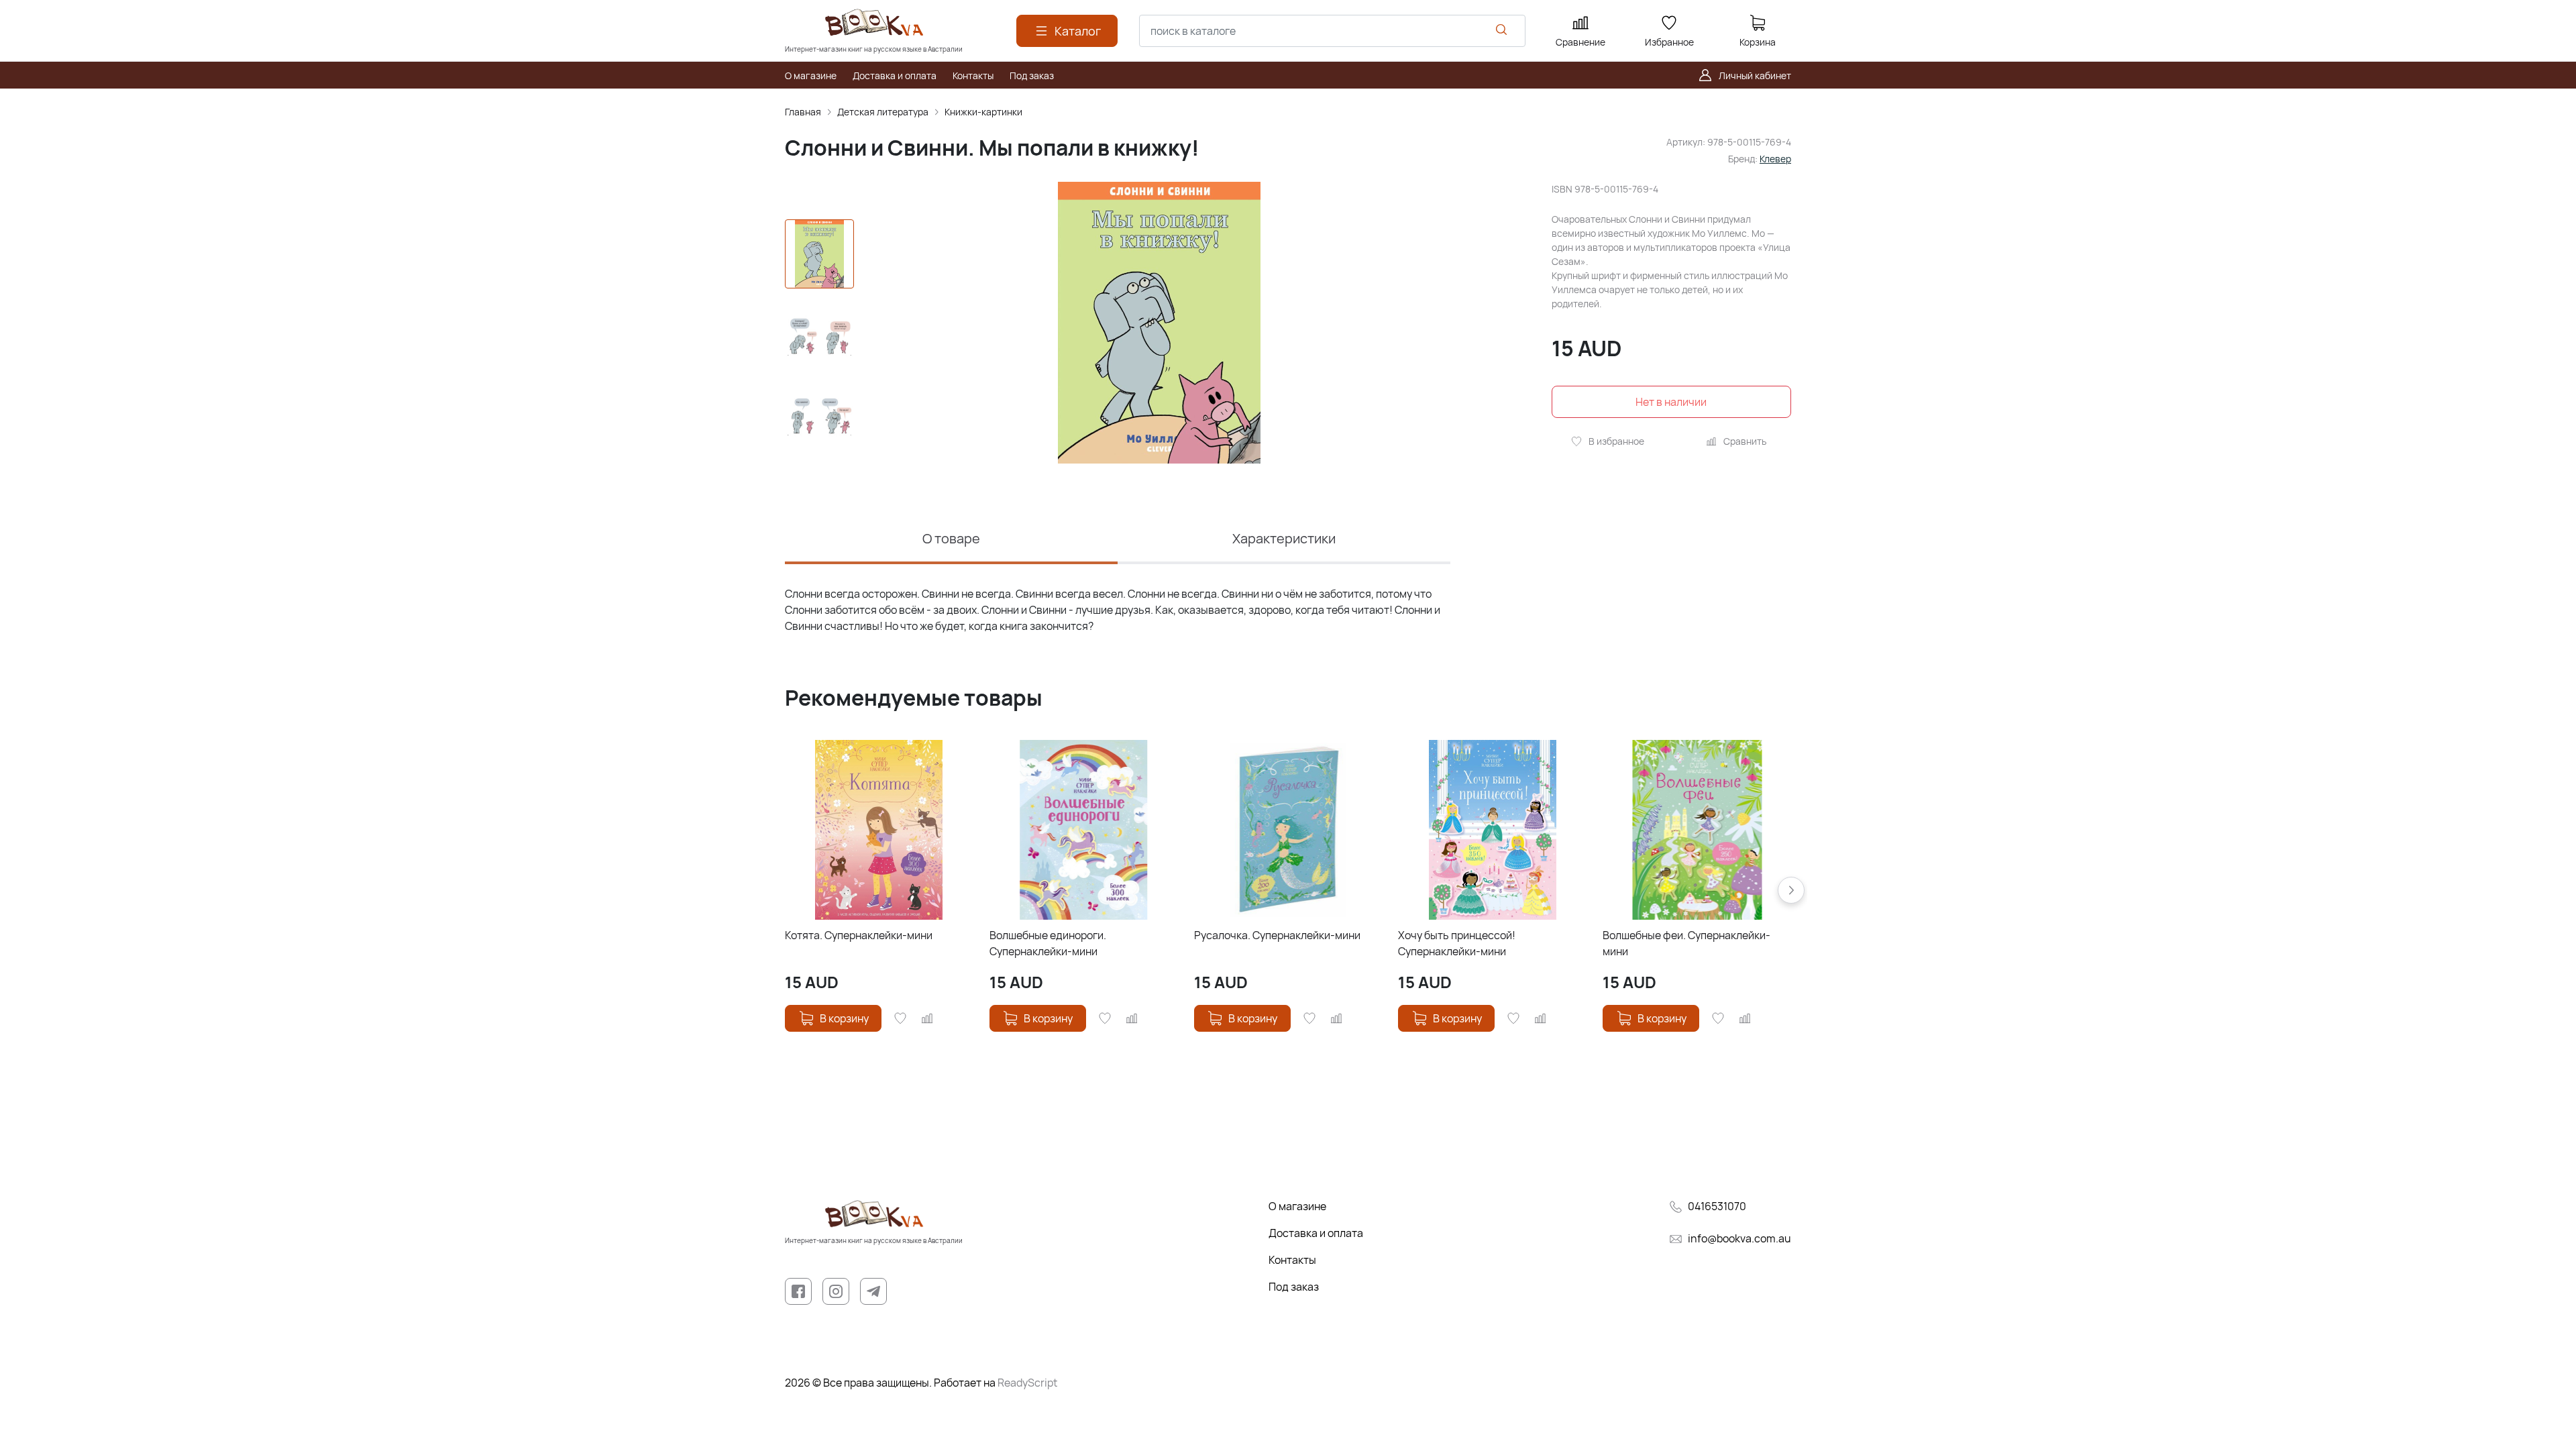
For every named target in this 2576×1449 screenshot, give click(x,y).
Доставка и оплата (1316, 1233)
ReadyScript (1027, 1383)
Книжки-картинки (983, 112)
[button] (1791, 890)
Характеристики (1284, 538)
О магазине (1297, 1206)
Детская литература (883, 112)
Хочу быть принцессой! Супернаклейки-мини (1457, 943)
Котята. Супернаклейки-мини (859, 935)
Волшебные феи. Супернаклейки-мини (1686, 943)
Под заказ (1294, 1287)
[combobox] (1332, 31)
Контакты (1292, 1260)
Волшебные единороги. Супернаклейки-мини (1048, 943)
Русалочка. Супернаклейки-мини (1277, 935)
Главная (803, 112)
